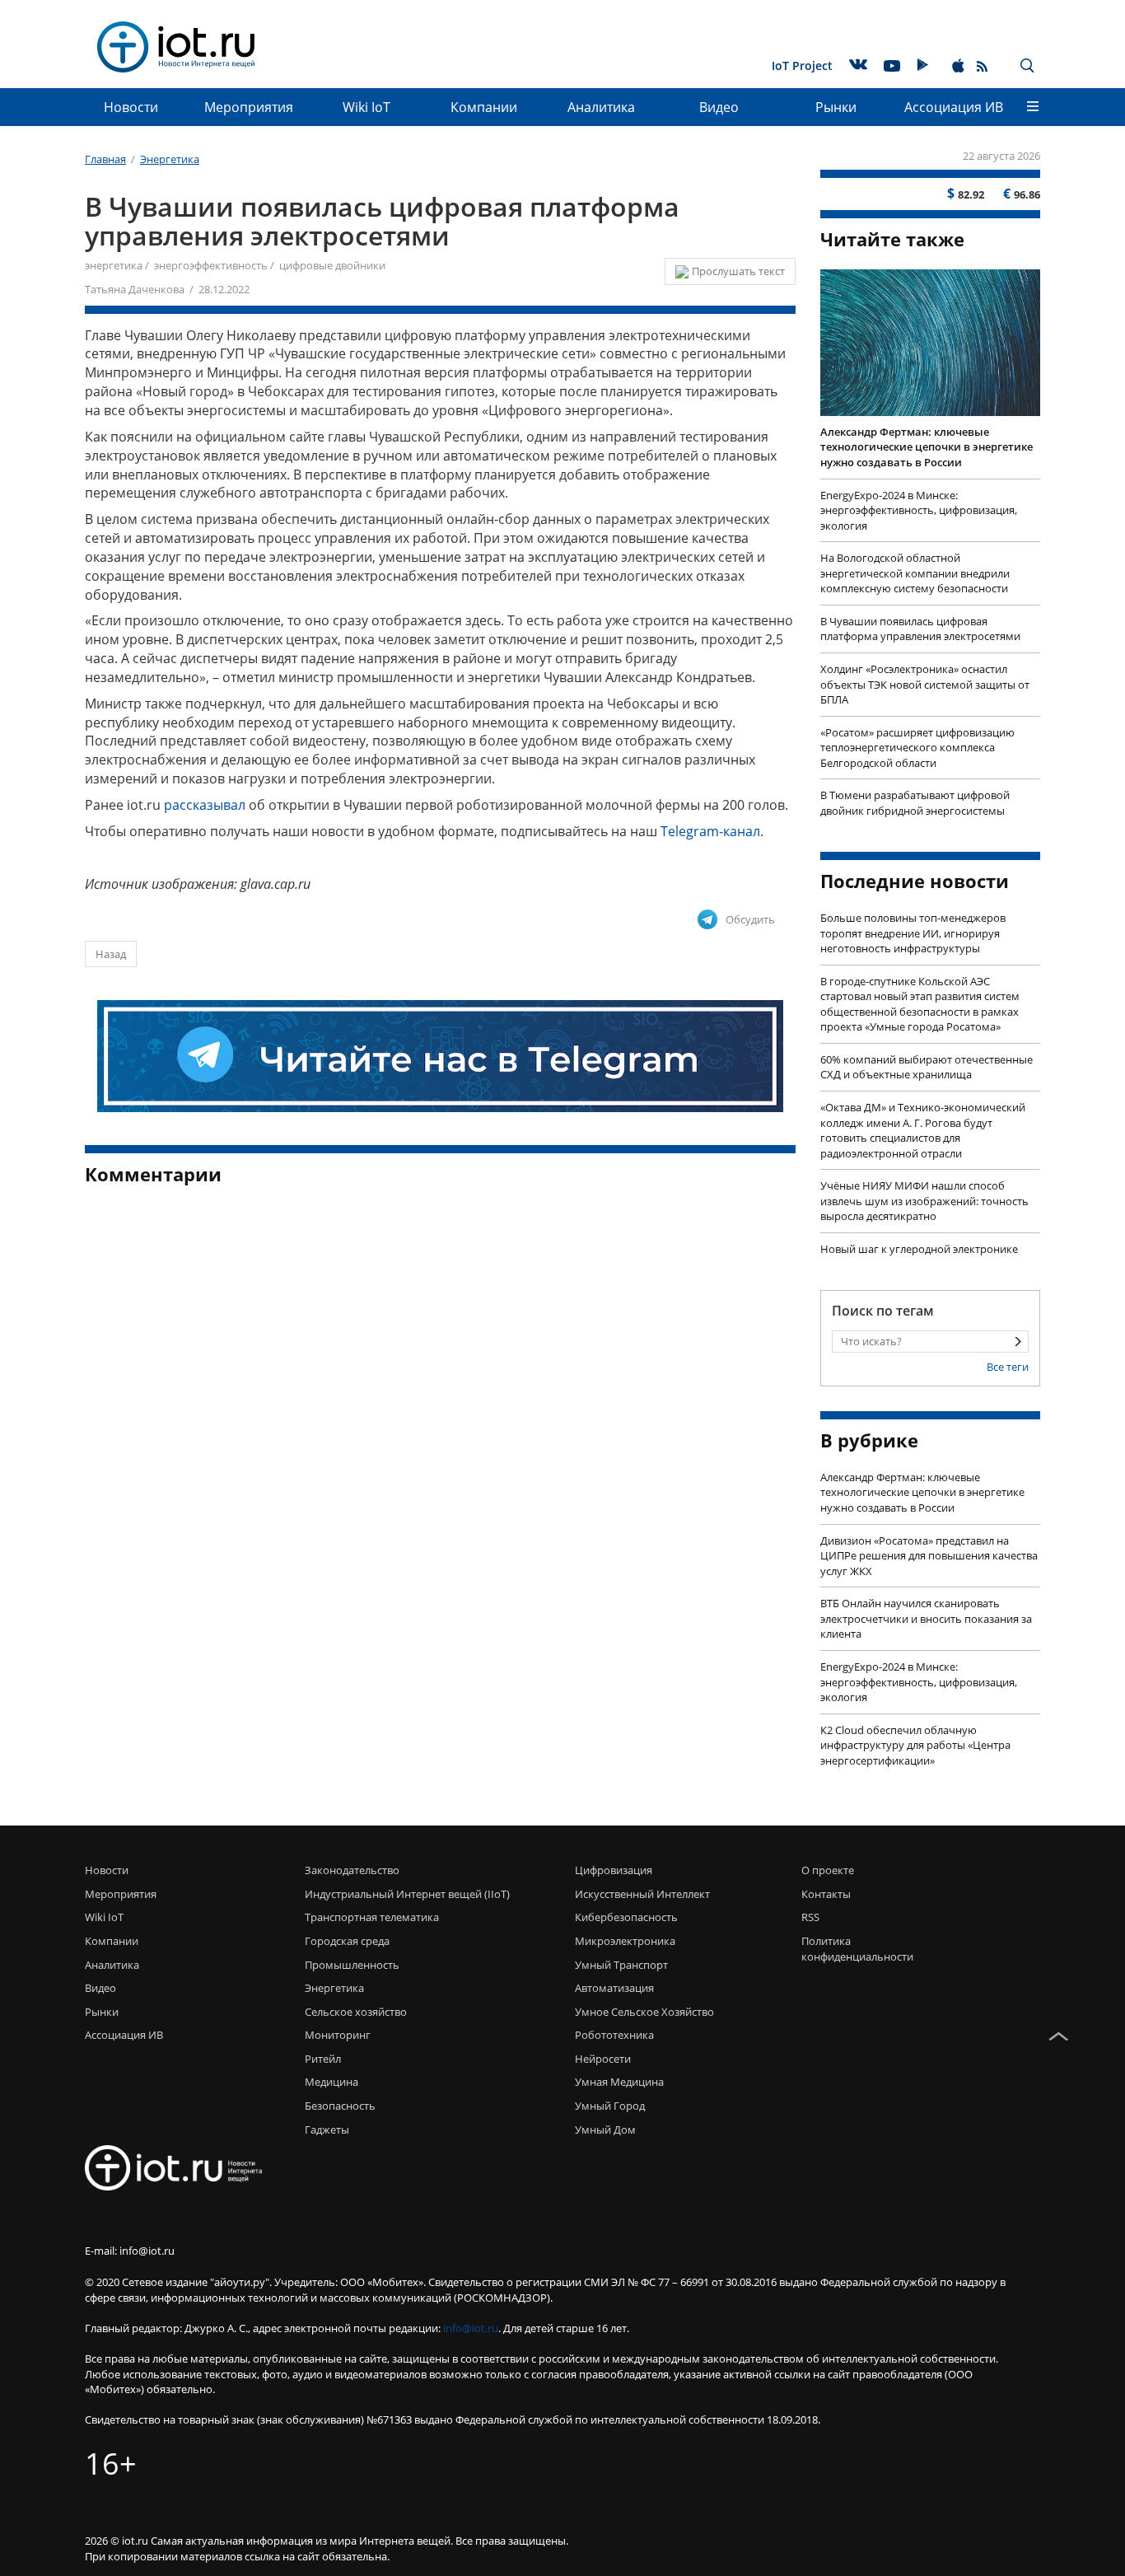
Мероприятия (249, 107)
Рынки (836, 107)
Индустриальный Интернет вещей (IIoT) (407, 1894)
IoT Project (802, 65)
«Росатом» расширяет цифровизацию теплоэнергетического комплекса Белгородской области (917, 748)
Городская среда (347, 1941)
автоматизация (614, 1988)
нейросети (603, 2059)
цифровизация (614, 1870)
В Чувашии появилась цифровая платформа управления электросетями (920, 629)
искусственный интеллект (642, 1894)
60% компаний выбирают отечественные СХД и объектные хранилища (927, 1067)
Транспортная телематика (372, 1917)
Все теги (1008, 1367)
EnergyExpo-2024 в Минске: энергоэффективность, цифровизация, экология (919, 510)
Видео (719, 107)
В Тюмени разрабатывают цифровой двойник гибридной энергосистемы (915, 803)
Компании (484, 107)
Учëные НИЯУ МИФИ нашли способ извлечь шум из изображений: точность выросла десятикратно (924, 1201)
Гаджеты (327, 2130)
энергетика (114, 265)
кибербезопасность (626, 1917)
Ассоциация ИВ (954, 107)
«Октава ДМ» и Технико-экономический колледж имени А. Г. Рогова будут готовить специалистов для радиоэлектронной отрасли (923, 1130)
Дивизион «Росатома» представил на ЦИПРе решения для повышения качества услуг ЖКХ (929, 1556)
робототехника (614, 2035)
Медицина (331, 2082)
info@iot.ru (471, 2328)
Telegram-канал (710, 831)
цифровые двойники (332, 265)
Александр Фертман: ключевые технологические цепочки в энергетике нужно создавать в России (927, 447)
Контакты (826, 1894)
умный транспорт (621, 1965)
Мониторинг (338, 2035)
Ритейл (323, 2059)
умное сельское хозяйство (644, 2012)
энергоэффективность (211, 265)
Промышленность (352, 1965)
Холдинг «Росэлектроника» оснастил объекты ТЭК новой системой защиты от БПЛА (925, 684)
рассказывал (205, 805)
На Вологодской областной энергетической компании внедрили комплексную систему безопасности (915, 573)
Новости (131, 107)
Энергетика (334, 1988)
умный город (610, 2106)
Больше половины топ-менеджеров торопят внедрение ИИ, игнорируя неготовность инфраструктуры (913, 933)
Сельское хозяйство (356, 2012)
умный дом (605, 2130)
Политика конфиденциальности (853, 1949)
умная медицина (619, 2082)
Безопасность (340, 2106)
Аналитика (601, 107)
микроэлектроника (625, 1941)
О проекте (828, 1870)
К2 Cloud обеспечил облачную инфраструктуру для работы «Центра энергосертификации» (915, 1745)
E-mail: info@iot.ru (130, 2251)
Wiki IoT (366, 107)
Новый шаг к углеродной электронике (919, 1249)
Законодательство (352, 1870)
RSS (810, 1917)
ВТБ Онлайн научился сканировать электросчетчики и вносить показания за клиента (926, 1618)
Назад (111, 954)
